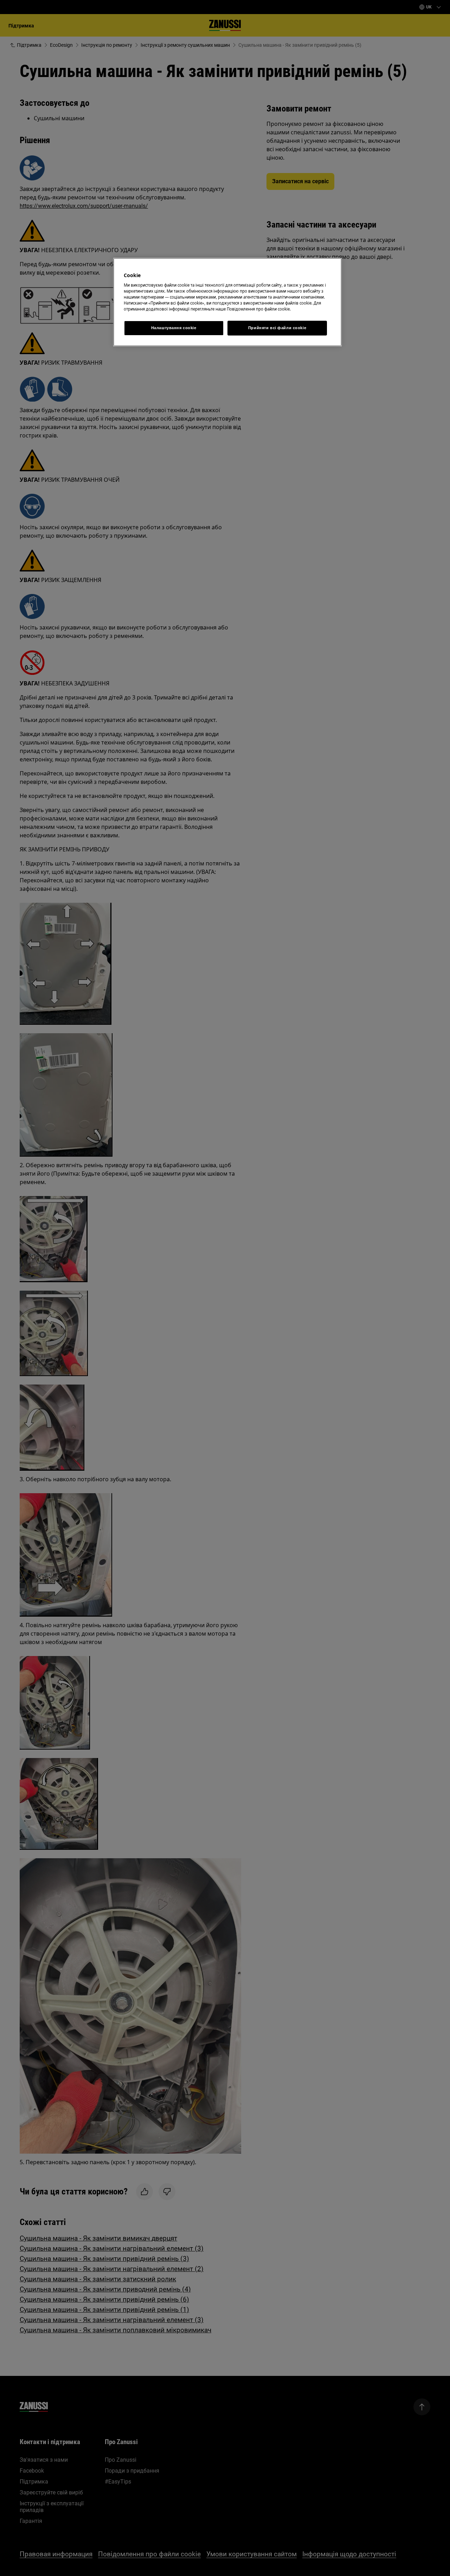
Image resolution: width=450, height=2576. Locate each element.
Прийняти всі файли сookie (277, 328)
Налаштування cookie (174, 328)
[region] (227, 302)
